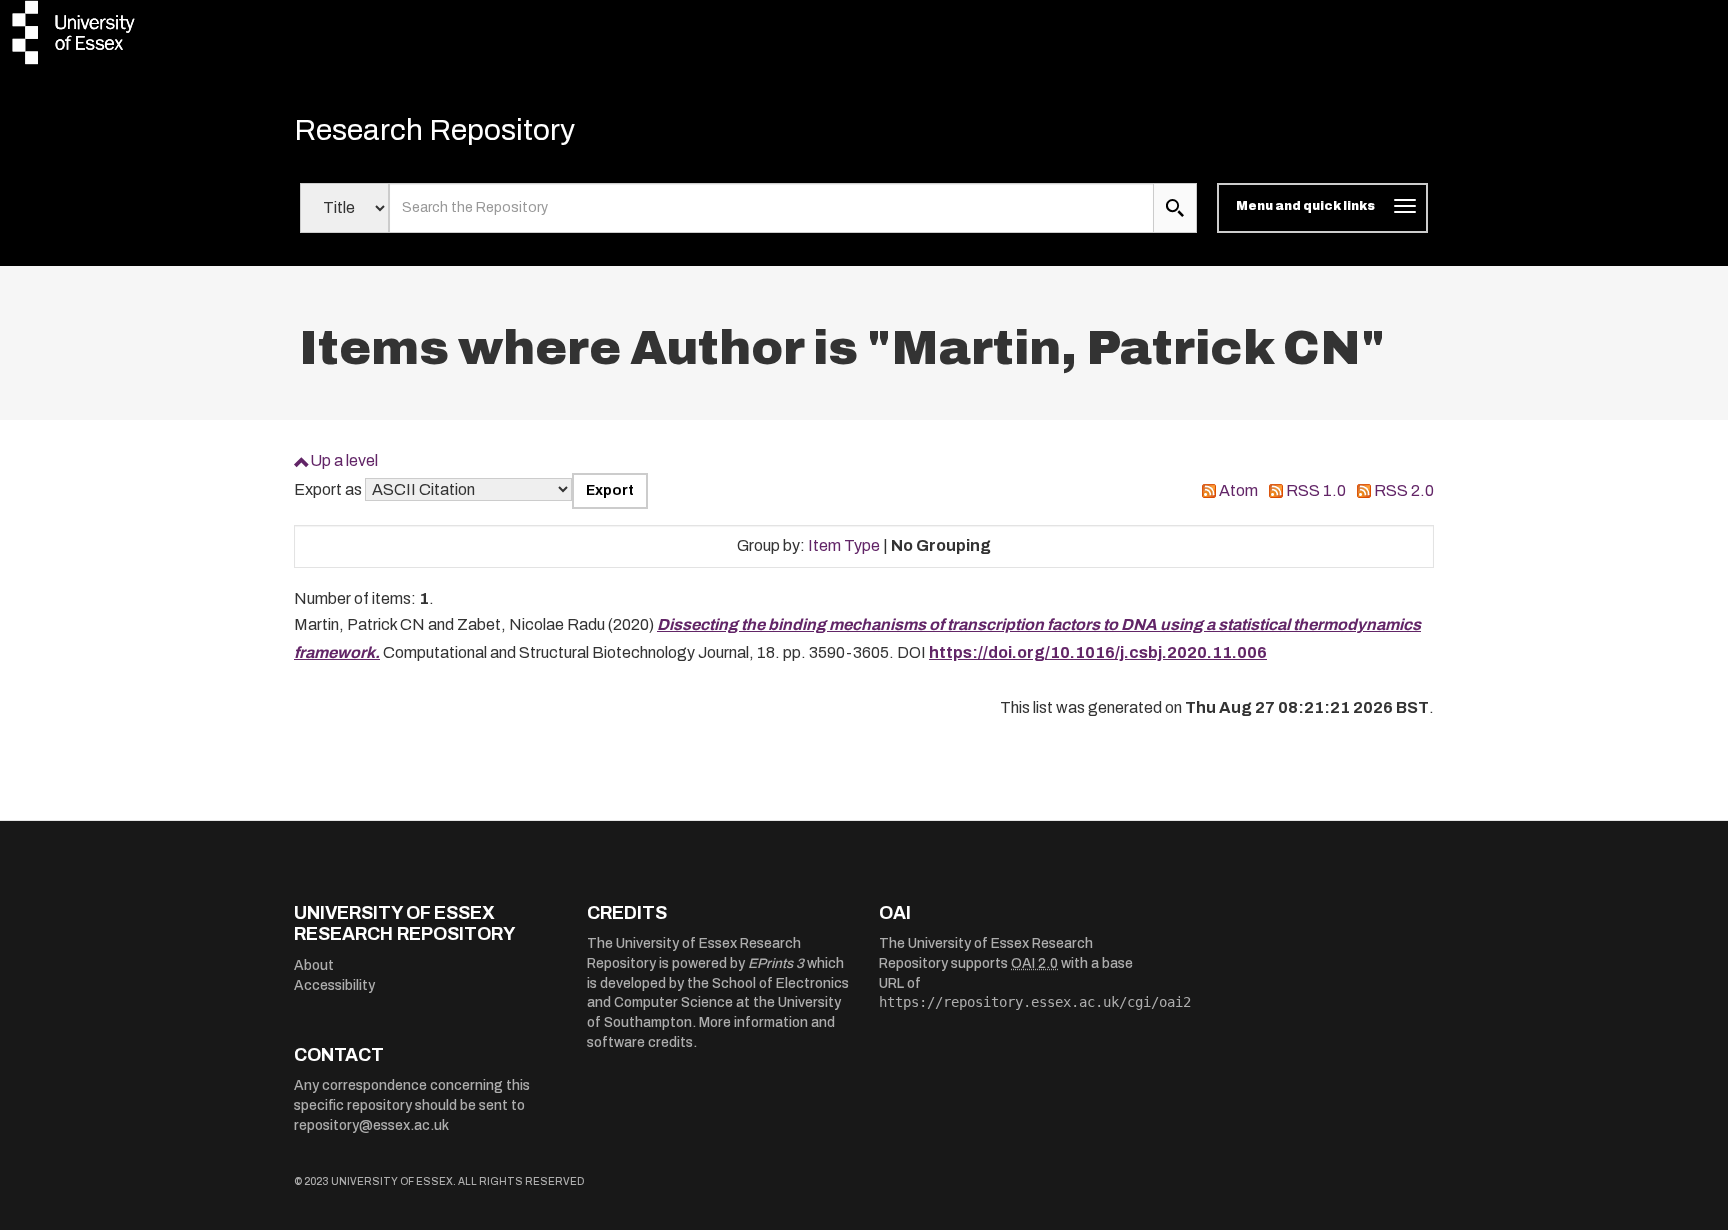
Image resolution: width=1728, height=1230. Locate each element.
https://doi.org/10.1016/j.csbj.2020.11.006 (1098, 652)
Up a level (344, 460)
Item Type (844, 545)
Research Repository (434, 130)
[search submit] (1175, 208)
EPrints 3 (776, 963)
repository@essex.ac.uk (371, 1125)
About (314, 965)
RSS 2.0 (1404, 490)
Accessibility (334, 985)
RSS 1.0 (1316, 490)
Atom (1238, 490)
